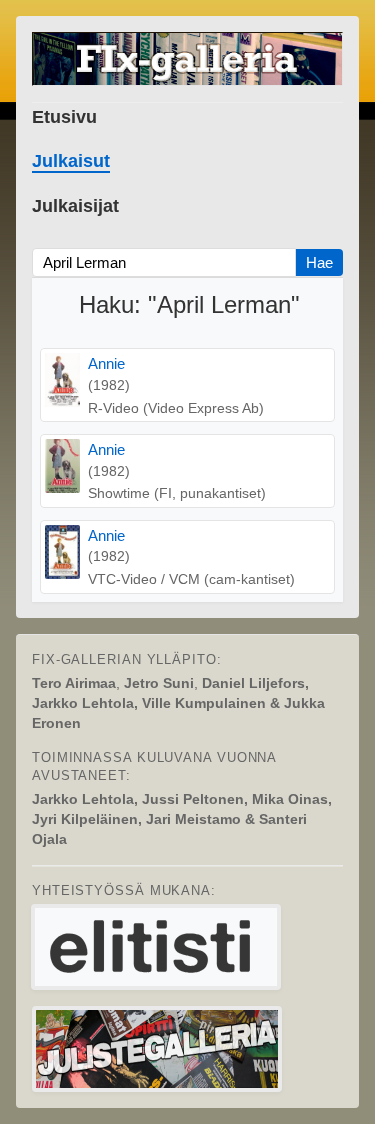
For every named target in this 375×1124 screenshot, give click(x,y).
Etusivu (64, 117)
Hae (319, 262)
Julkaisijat (75, 206)
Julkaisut (71, 161)
